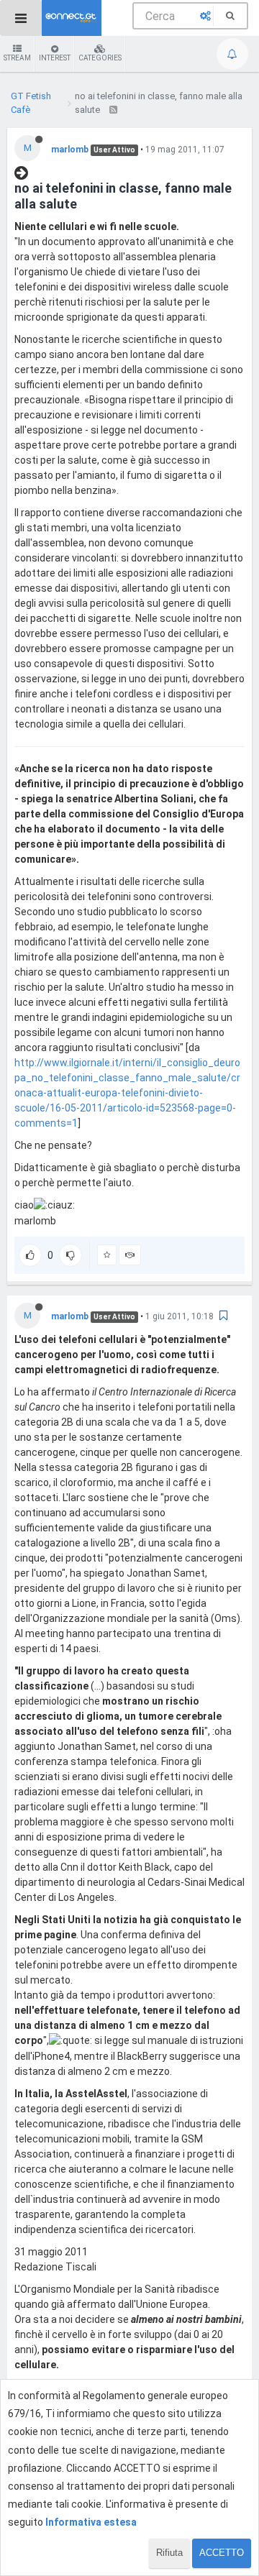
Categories (100, 58)
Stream (17, 58)
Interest (55, 58)
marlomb (70, 150)
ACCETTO (222, 2553)
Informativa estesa (91, 2522)
